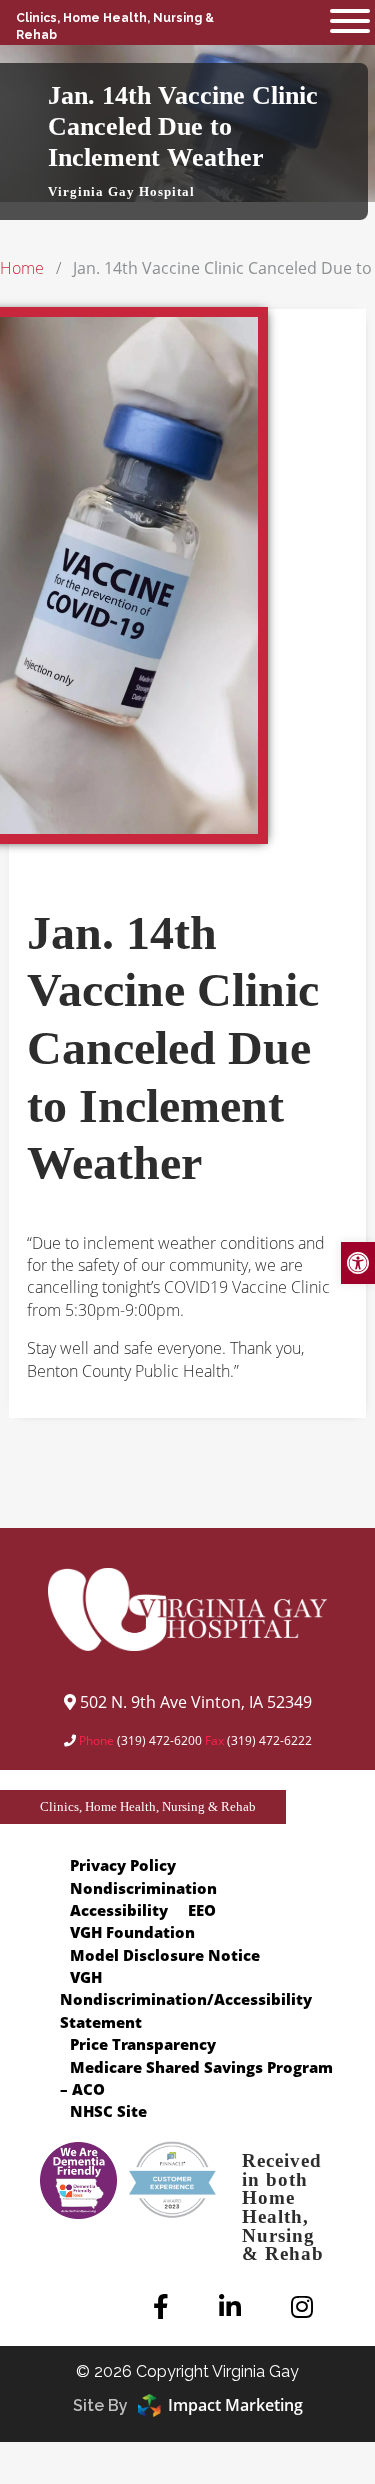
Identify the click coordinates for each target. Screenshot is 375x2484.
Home (22, 268)
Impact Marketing (235, 2405)
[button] (350, 22)
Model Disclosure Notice (165, 1955)
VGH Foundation (132, 1932)
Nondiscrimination (143, 1888)
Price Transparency (143, 2044)
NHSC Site (108, 2111)
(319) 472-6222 (269, 1740)
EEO (202, 1910)
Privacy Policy (123, 1865)
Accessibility (119, 1910)
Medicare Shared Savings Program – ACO (196, 2078)
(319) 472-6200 (159, 1740)
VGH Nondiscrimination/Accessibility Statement (186, 1999)
